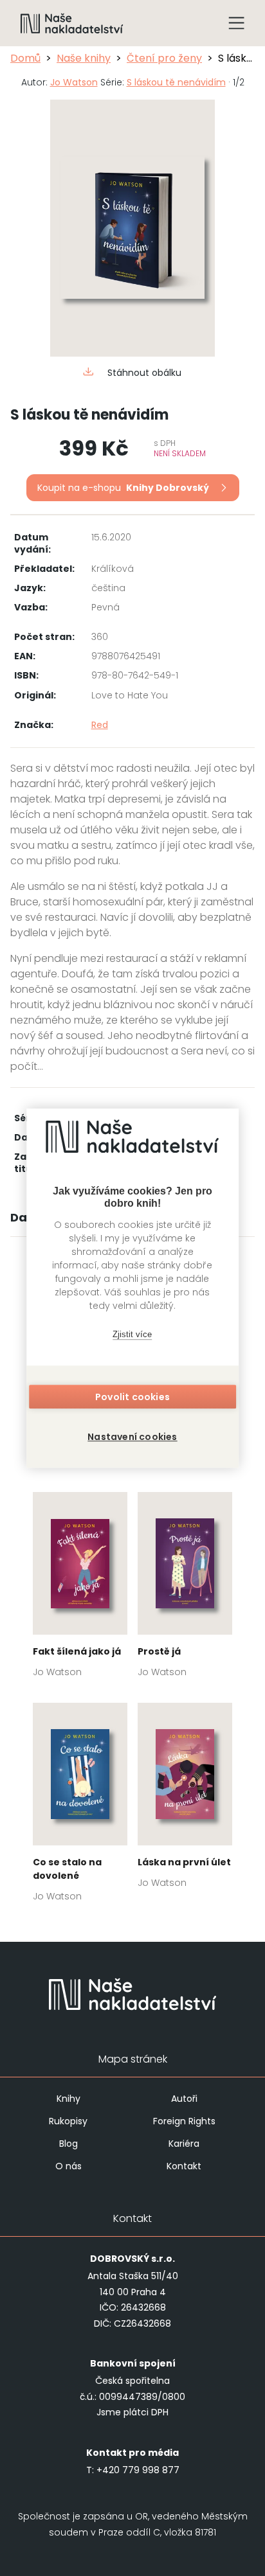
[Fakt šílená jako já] (80, 1589)
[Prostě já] (185, 1589)
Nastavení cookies (132, 1437)
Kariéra (184, 2144)
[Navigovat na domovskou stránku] (72, 23)
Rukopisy (68, 2121)
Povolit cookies (132, 1397)
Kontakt (184, 2166)
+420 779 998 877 (138, 2470)
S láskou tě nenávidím (176, 82)
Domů (25, 58)
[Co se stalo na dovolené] (80, 1806)
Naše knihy (84, 58)
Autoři (184, 2099)
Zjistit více (132, 1334)
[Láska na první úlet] (185, 1799)
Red (100, 725)
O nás (69, 2166)
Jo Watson (74, 82)
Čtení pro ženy (164, 58)
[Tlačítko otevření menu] (237, 23)
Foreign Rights (184, 2121)
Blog (69, 2144)
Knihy (69, 2099)
